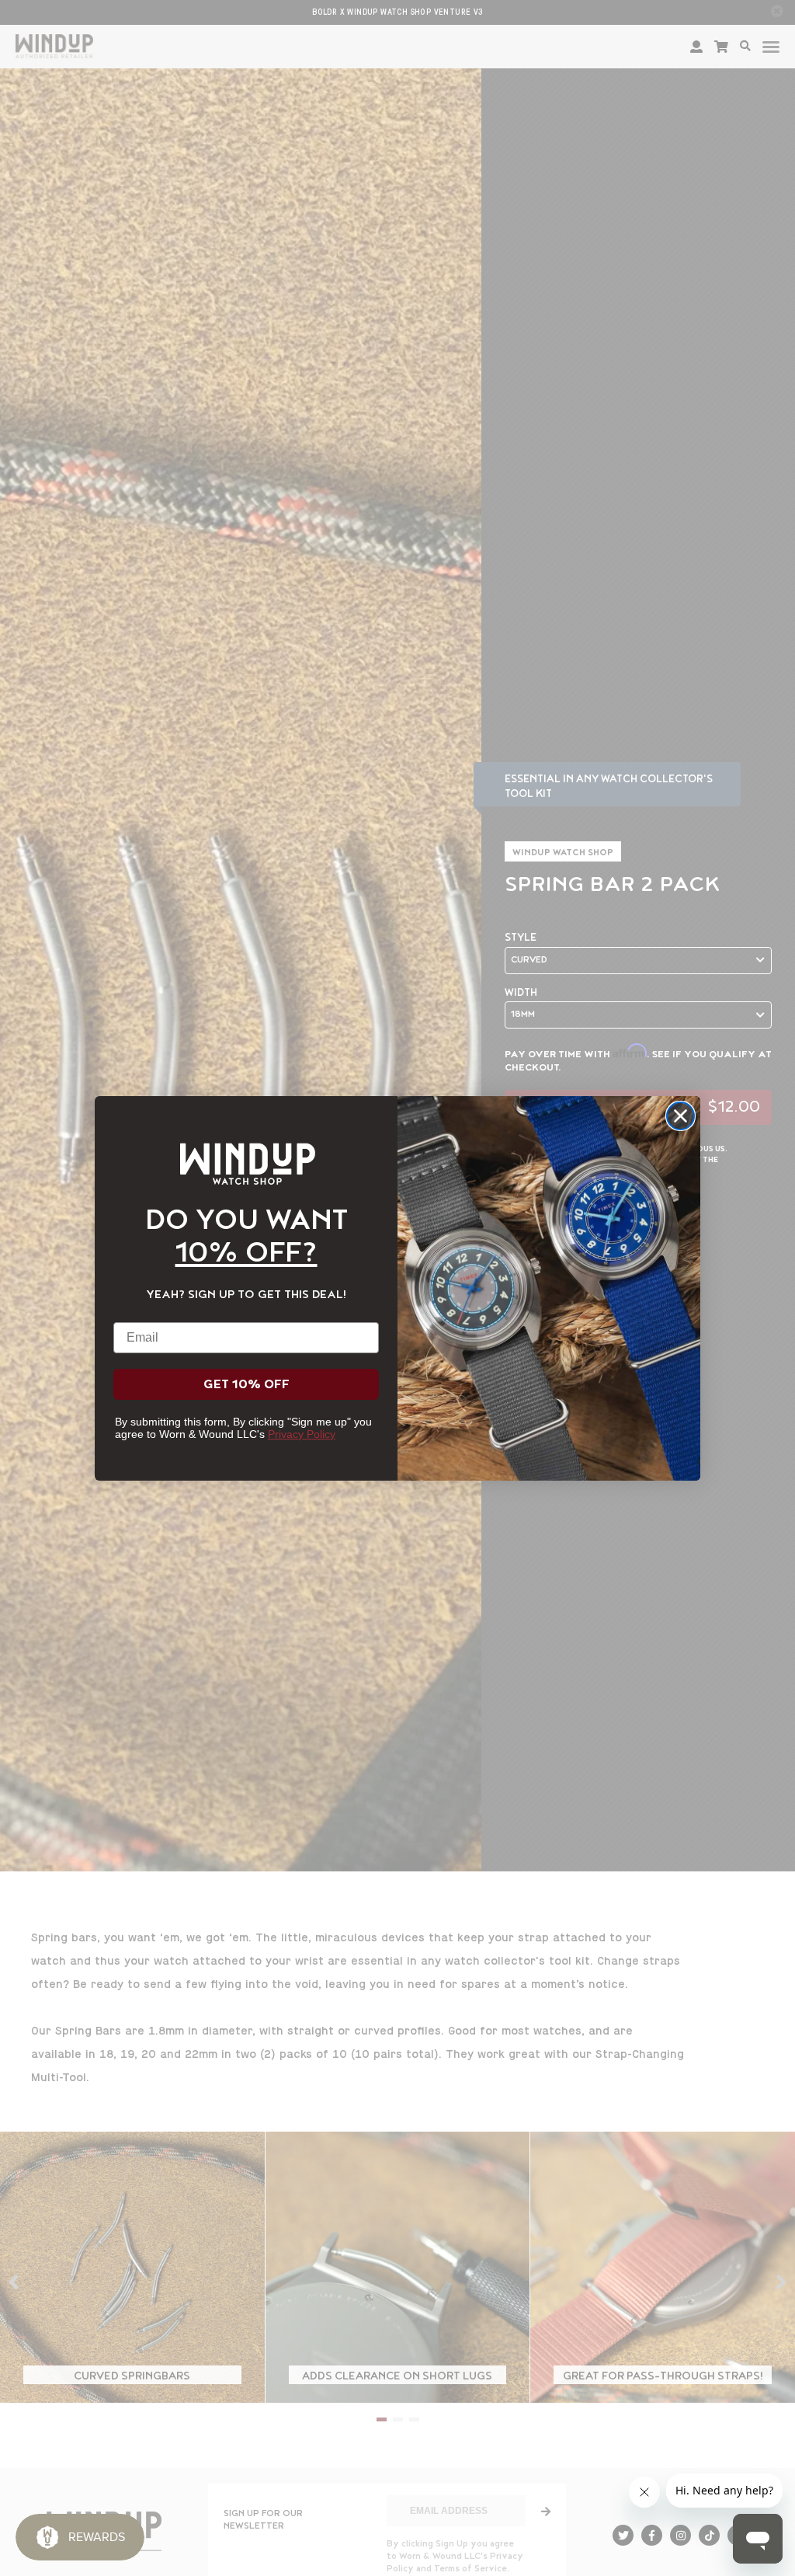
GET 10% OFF (246, 1384)
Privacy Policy (302, 1434)
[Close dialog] (680, 1116)
